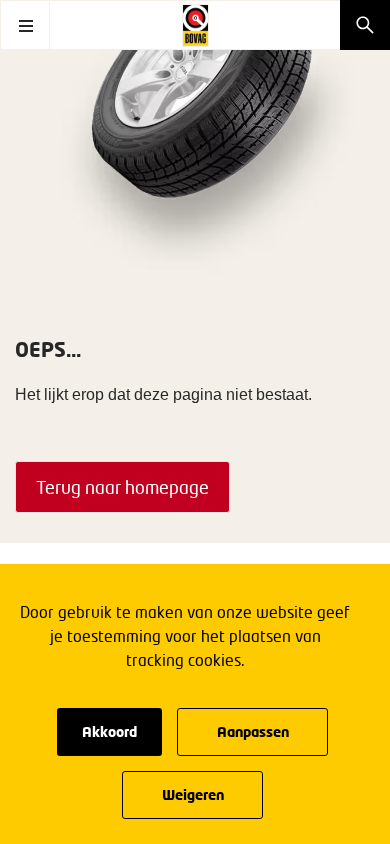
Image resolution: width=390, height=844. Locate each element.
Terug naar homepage (122, 487)
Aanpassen (253, 731)
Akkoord (109, 731)
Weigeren (193, 794)
